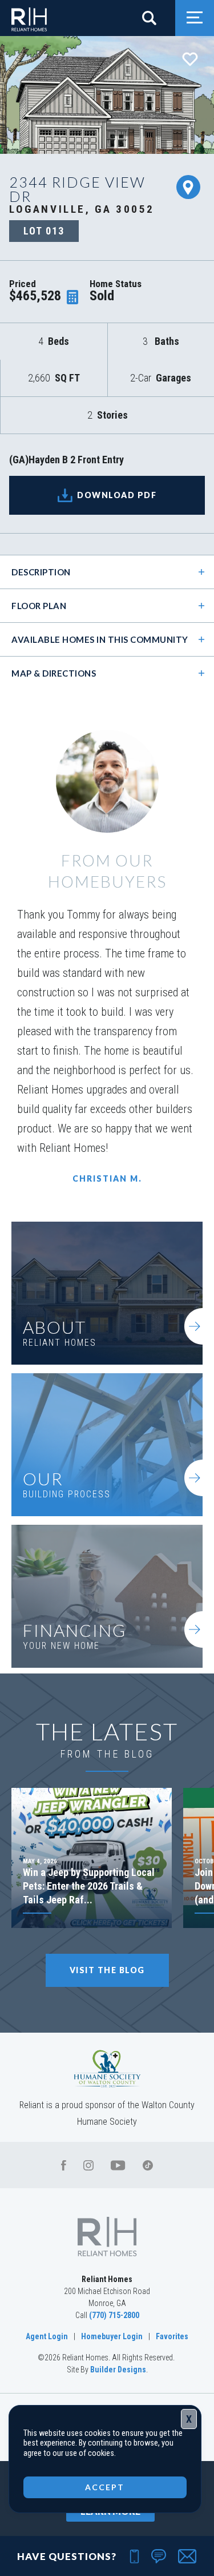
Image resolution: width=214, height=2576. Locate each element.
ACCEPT (105, 2487)
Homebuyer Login (112, 2336)
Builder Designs (118, 2370)
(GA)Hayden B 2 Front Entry (66, 460)
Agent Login (47, 2336)
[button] (154, 18)
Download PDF (117, 495)
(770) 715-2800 (114, 2315)
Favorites (172, 2336)
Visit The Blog (107, 1970)
